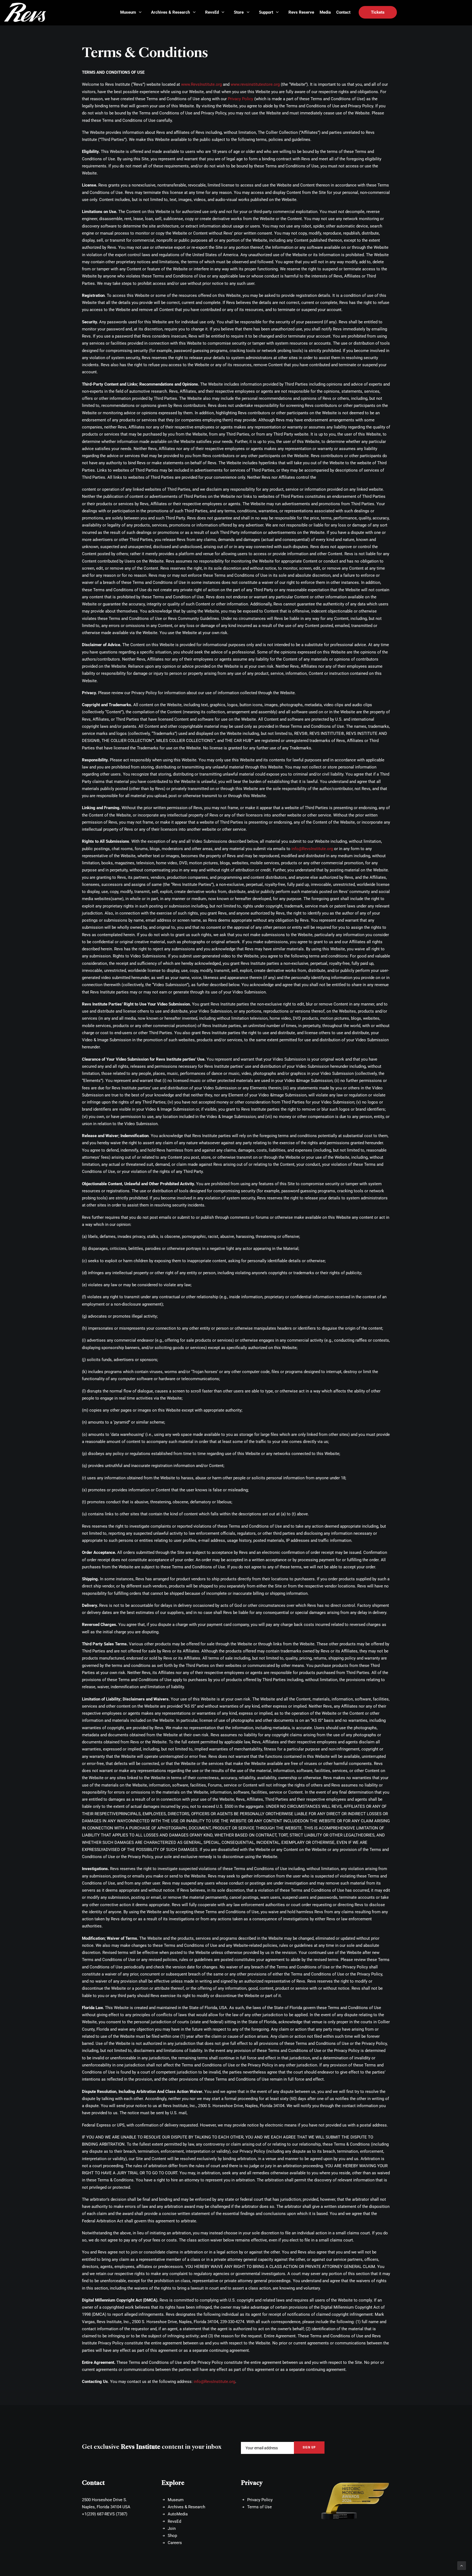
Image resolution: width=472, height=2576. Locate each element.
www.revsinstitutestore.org (255, 84)
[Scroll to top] (462, 2565)
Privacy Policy (241, 99)
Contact (93, 2483)
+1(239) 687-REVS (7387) (105, 2514)
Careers (175, 2543)
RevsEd (174, 2521)
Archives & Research (186, 2507)
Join (172, 2528)
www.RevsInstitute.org (201, 84)
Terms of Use (259, 2507)
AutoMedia (178, 2514)
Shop (172, 2536)
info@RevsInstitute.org (312, 849)
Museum (176, 2500)
